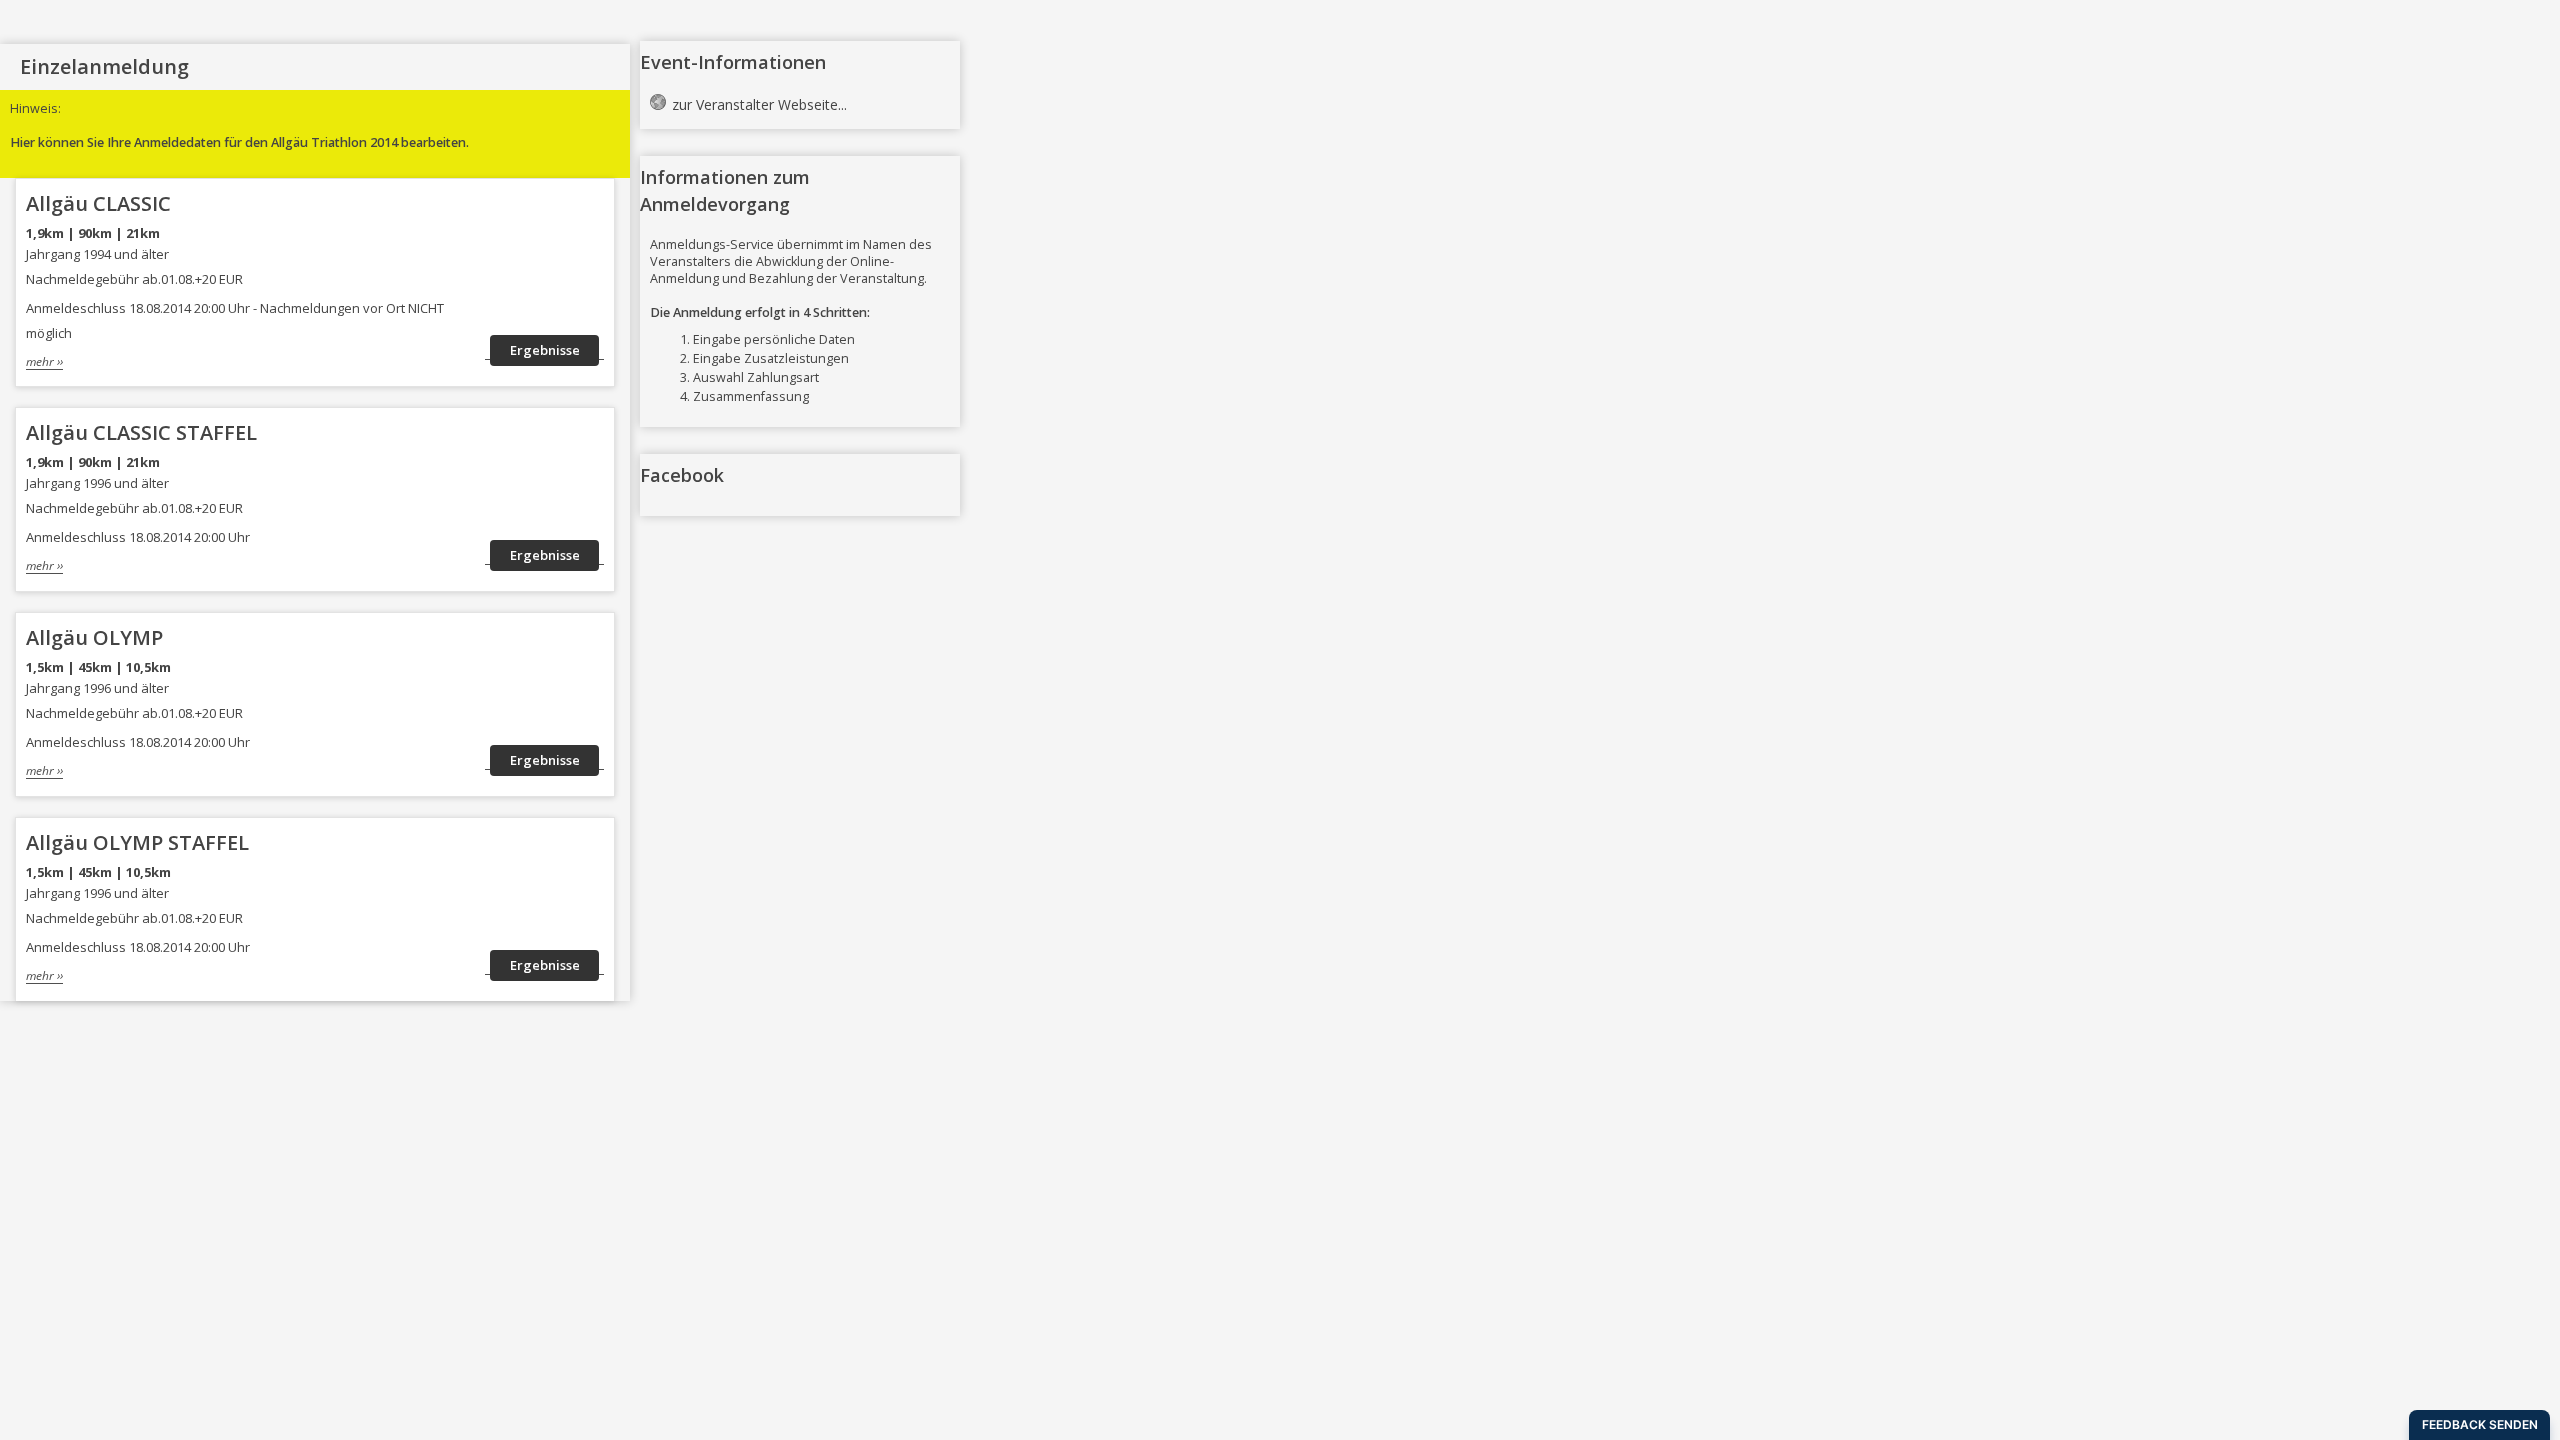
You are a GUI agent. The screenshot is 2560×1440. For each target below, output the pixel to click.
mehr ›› (44, 361)
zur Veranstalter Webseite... (759, 104)
